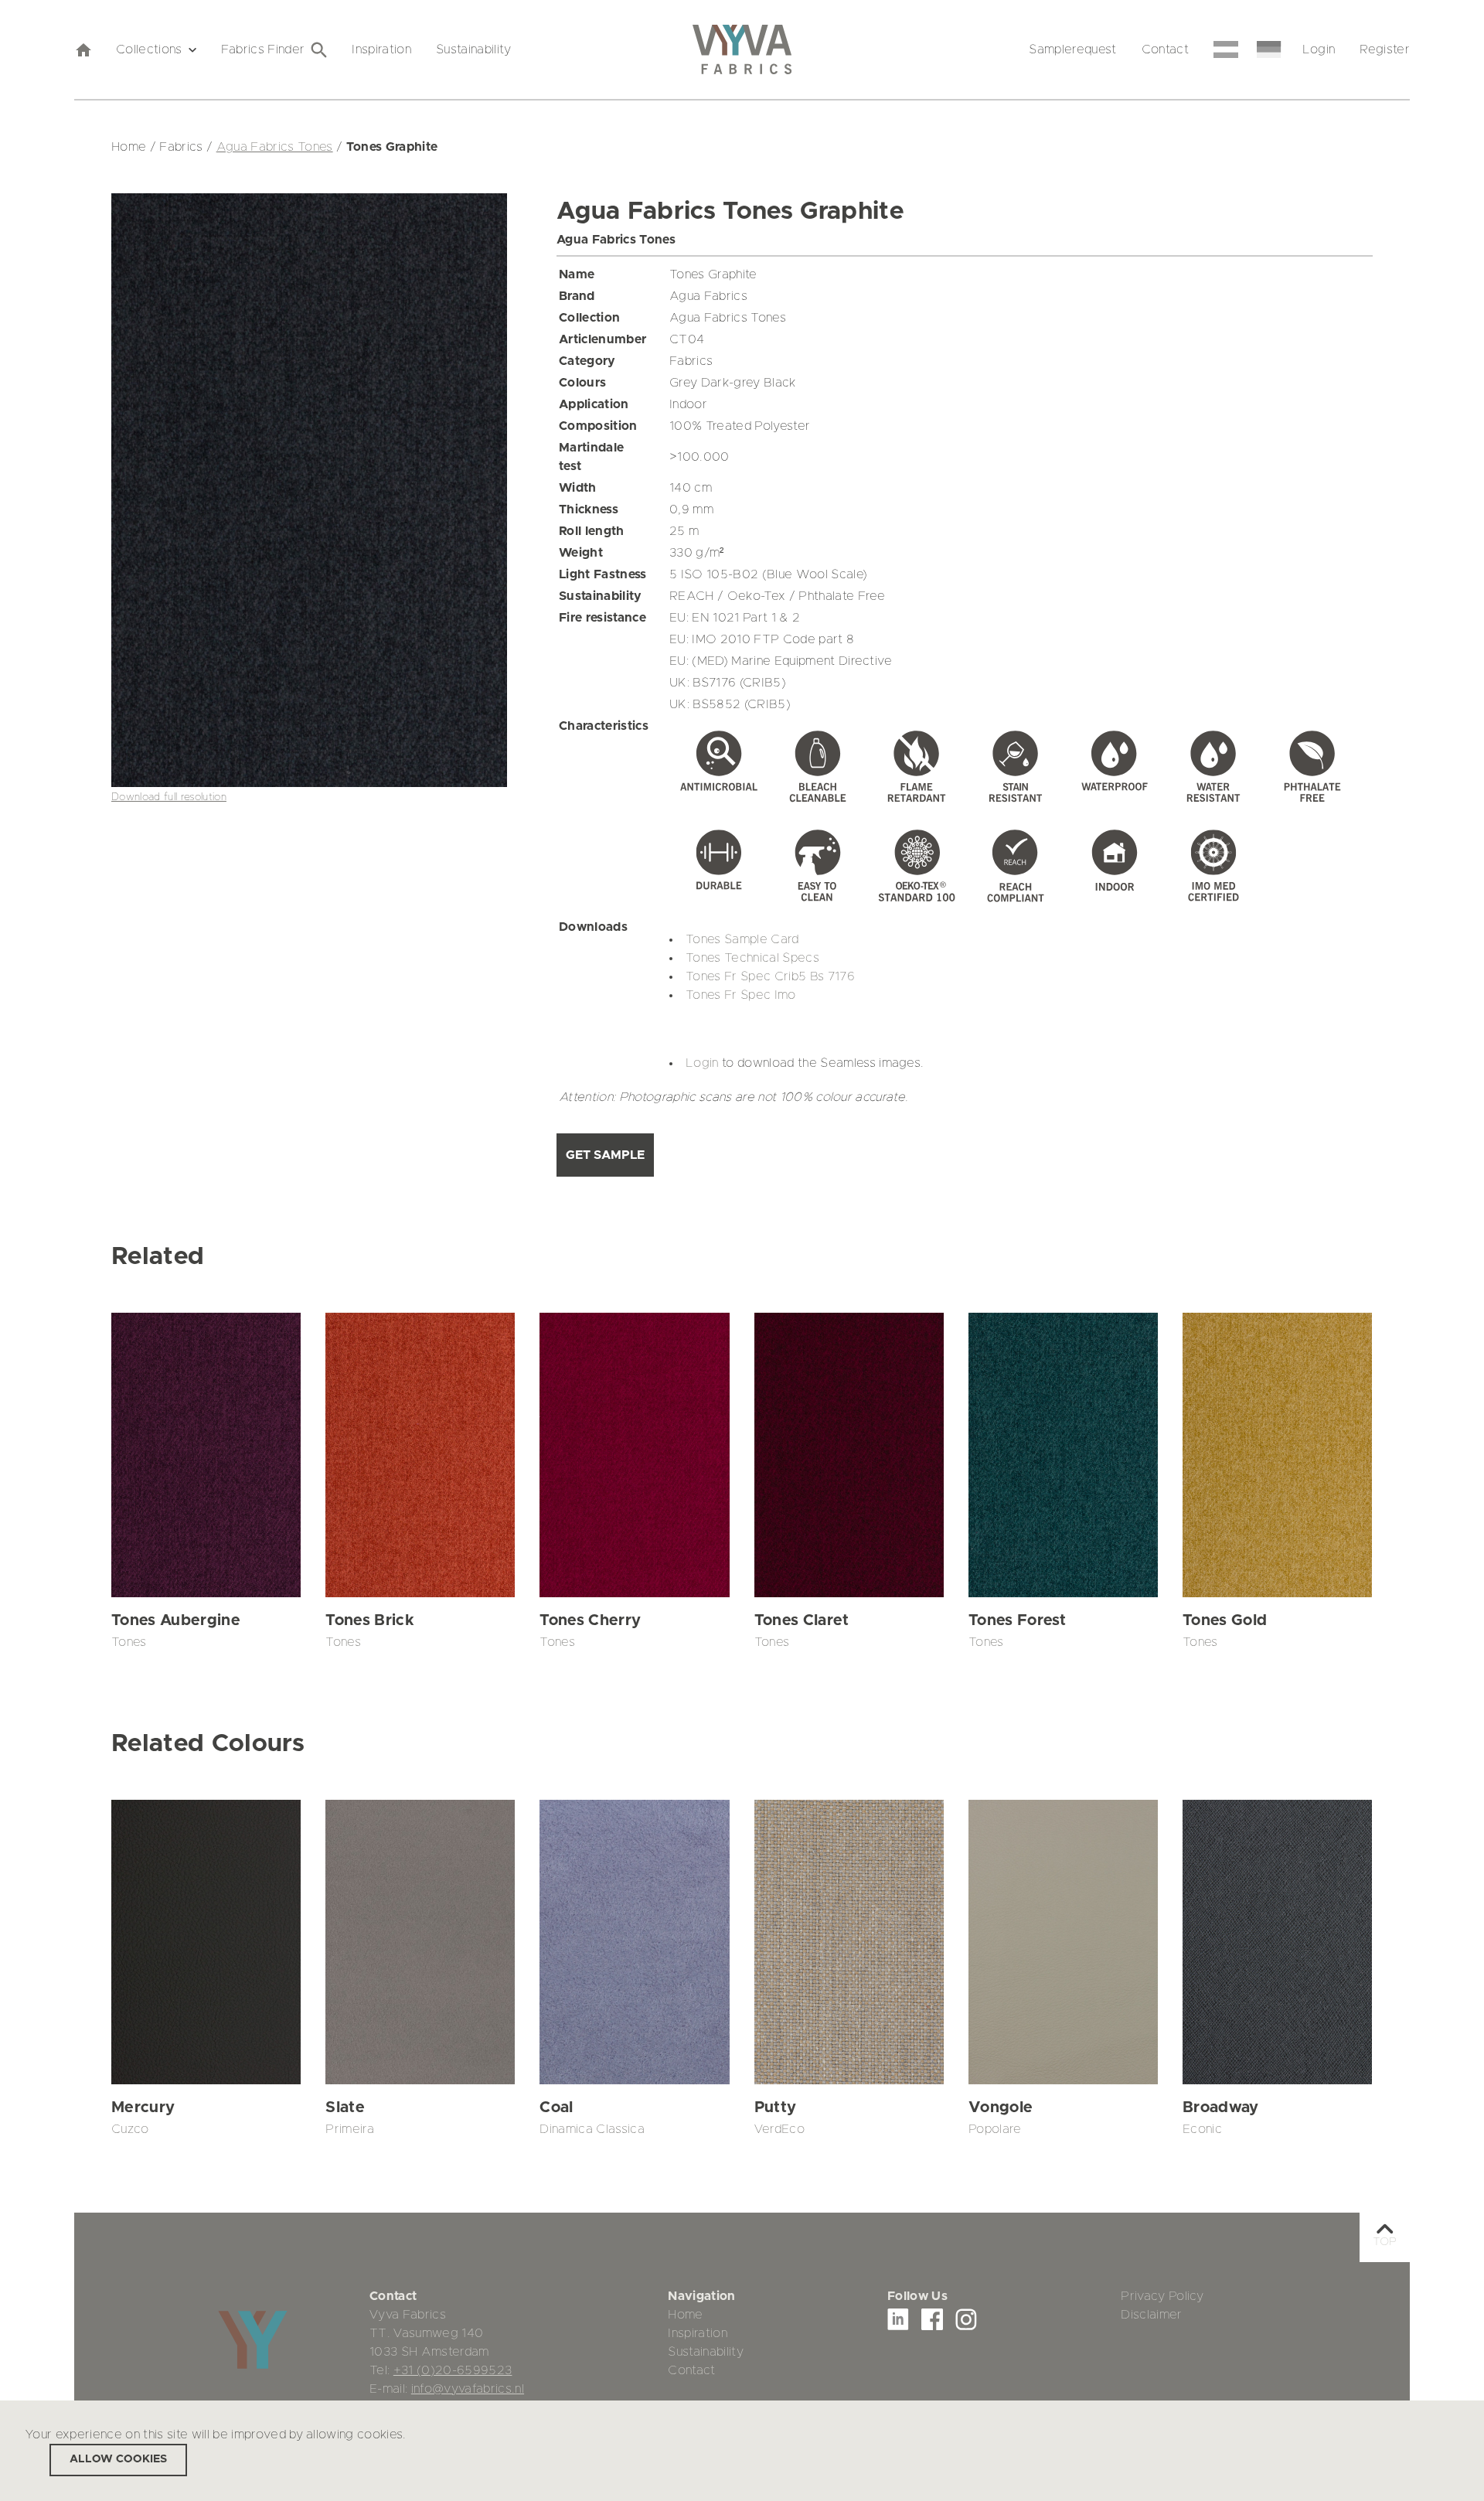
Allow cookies (118, 2459)
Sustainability (474, 49)
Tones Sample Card (742, 939)
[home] (83, 49)
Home (685, 2315)
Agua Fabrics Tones (275, 147)
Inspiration (381, 49)
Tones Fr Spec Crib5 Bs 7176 (770, 976)
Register (1385, 49)
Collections (149, 49)
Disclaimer (1151, 2315)
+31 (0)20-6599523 (453, 2370)
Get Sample (605, 1155)
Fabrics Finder (263, 49)
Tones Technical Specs (752, 958)
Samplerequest (1072, 49)
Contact (1165, 49)
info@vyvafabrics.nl (468, 2389)
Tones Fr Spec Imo (741, 995)
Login (1319, 49)
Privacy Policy (1162, 2296)
